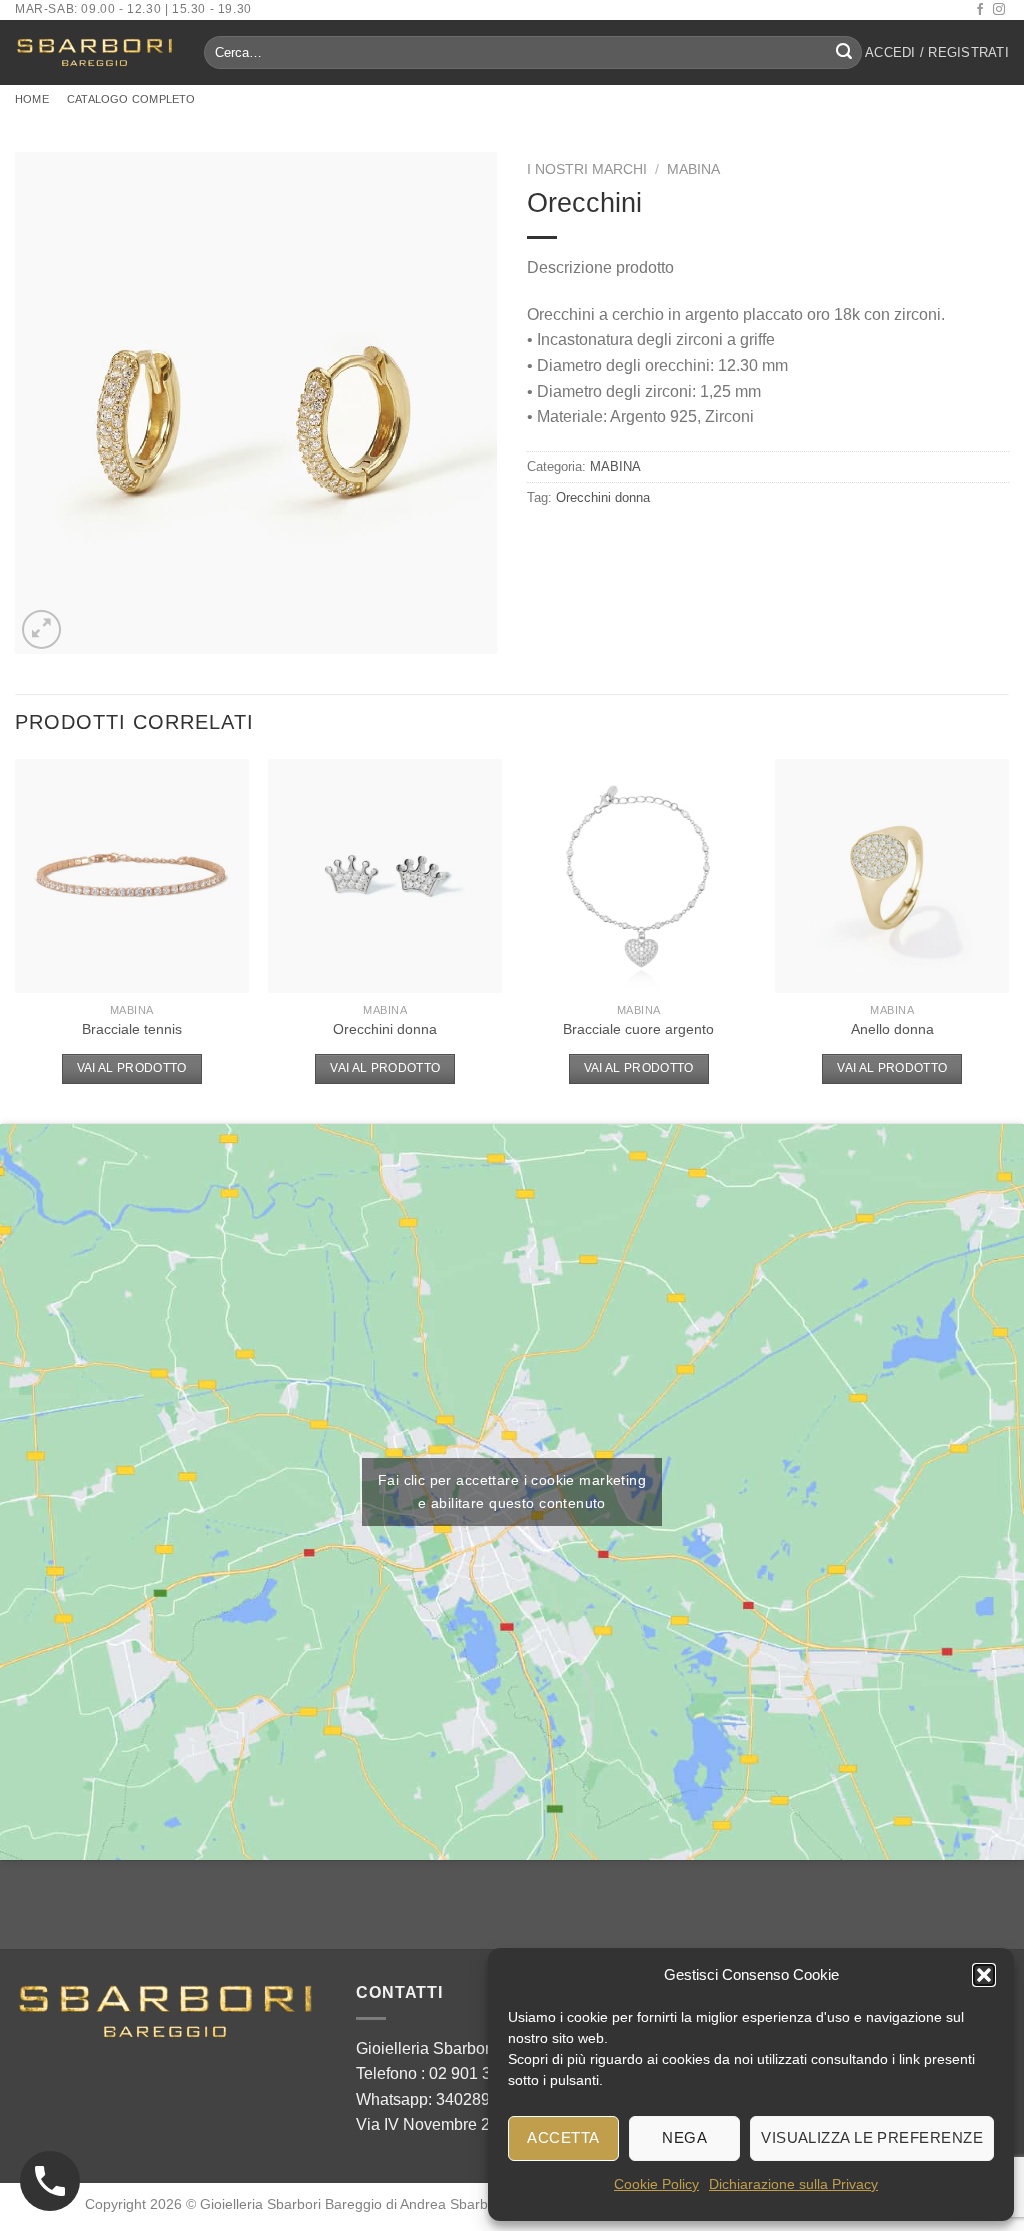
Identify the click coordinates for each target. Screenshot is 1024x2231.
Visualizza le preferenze (872, 2137)
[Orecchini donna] (385, 876)
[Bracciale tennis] (132, 876)
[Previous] (16, 939)
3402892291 (481, 2099)
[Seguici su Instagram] (999, 10)
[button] (984, 1975)
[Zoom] (41, 629)
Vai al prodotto (132, 1068)
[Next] (1008, 939)
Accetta (563, 2137)
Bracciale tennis (132, 1029)
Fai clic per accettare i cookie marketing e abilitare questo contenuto (512, 1491)
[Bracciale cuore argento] (639, 876)
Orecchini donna (603, 497)
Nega (684, 2137)
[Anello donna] (892, 876)
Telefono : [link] (437, 2073)
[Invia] (844, 53)
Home (32, 99)
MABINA (693, 169)
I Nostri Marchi (587, 169)
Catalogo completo (131, 99)
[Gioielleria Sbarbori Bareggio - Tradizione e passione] (94, 52)
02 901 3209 (473, 2073)
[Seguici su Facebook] (980, 10)
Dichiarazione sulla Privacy (793, 2184)
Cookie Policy (656, 2184)
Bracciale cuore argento (638, 1029)
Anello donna (892, 1029)
